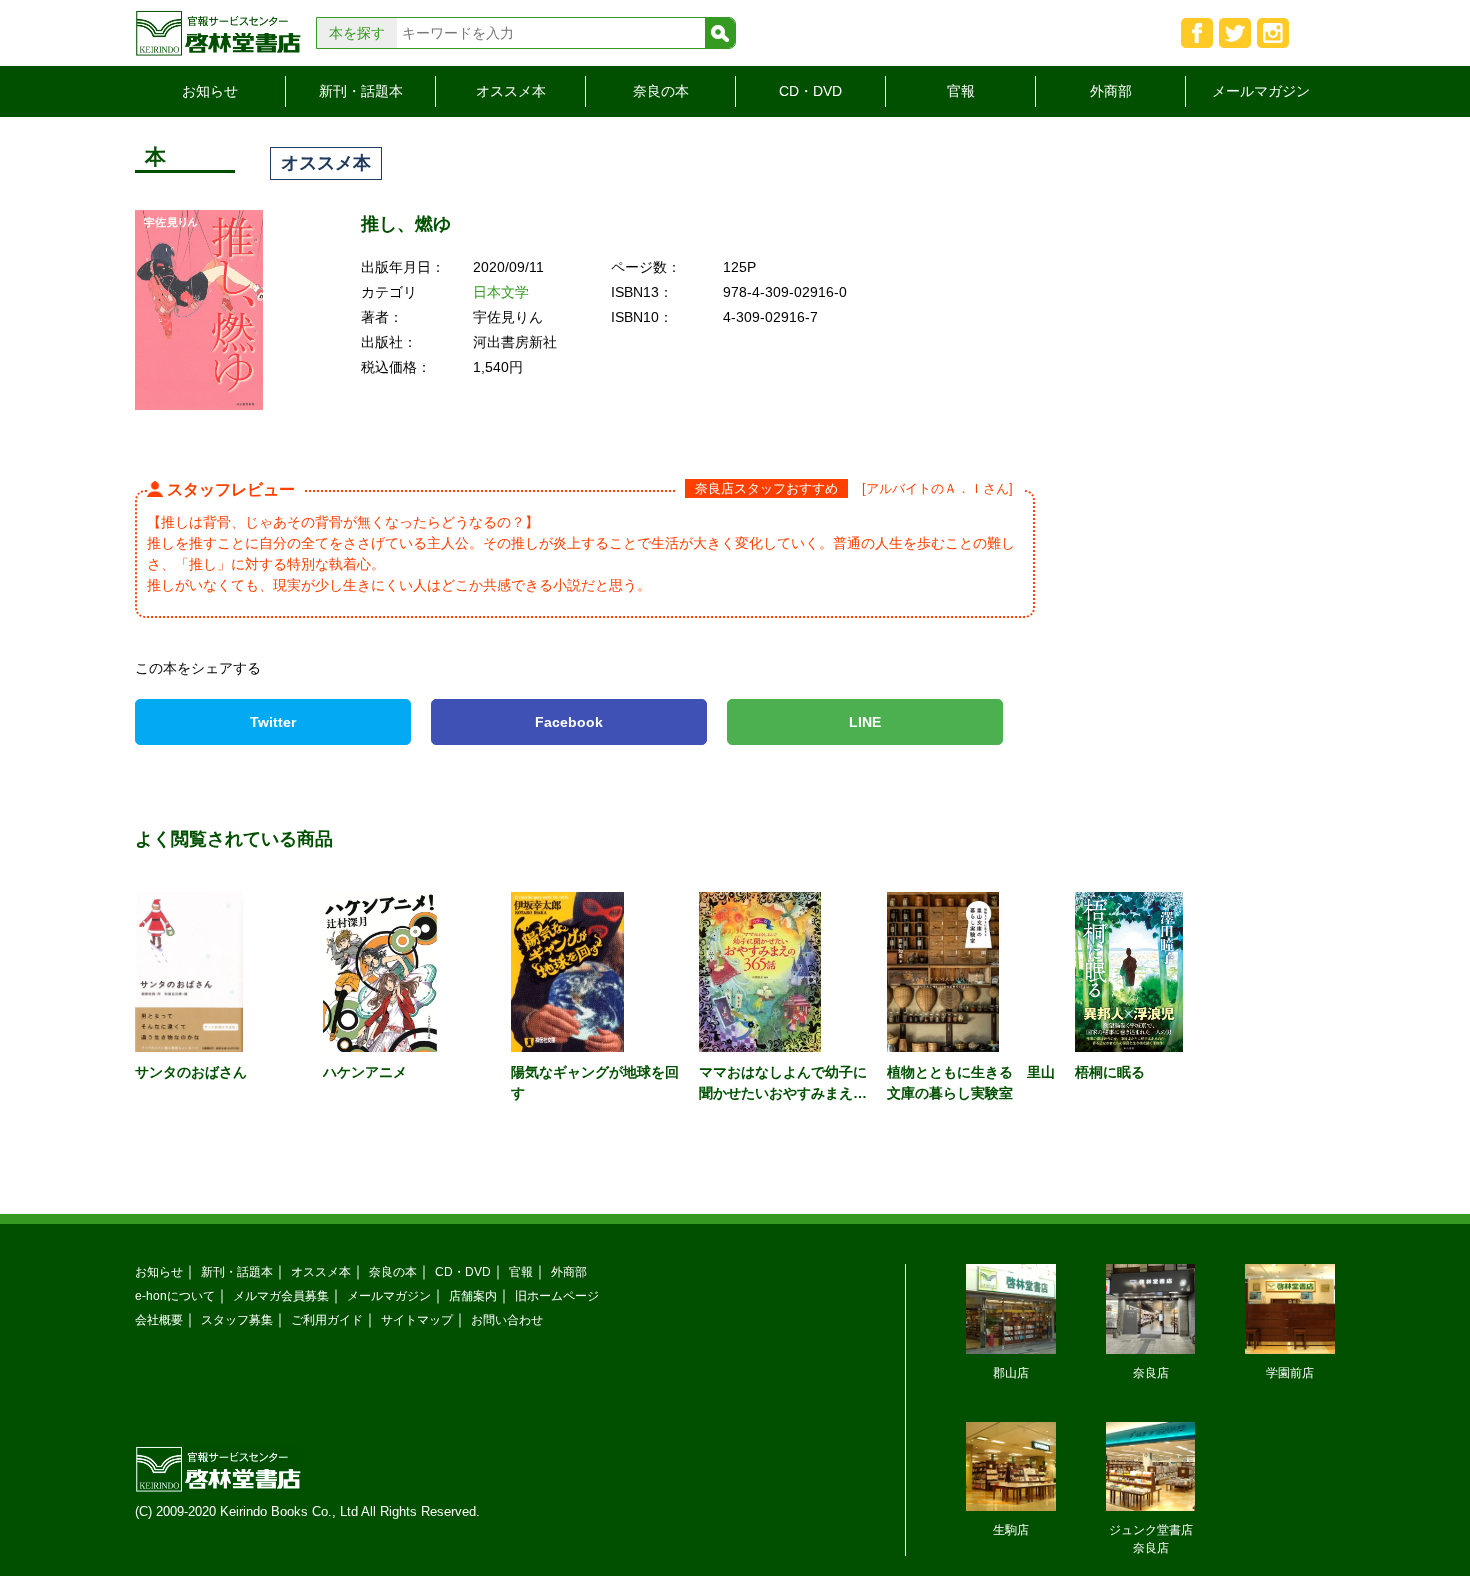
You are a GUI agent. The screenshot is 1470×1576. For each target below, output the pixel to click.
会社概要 (159, 1319)
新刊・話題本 (361, 91)
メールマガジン (1261, 91)
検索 (720, 33)
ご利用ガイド (327, 1319)
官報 (961, 91)
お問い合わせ (507, 1319)
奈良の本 (661, 91)
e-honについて (175, 1295)
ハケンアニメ (365, 1072)
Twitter (273, 722)
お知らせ (210, 91)
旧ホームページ (557, 1295)
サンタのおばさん (191, 1072)
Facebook (569, 722)
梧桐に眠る (1110, 1072)
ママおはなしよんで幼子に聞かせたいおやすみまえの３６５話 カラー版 (783, 1093)
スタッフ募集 (237, 1319)
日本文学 (501, 292)
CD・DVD (810, 91)
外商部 (1111, 91)
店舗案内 (473, 1295)
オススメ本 (511, 91)
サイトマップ (417, 1319)
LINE (865, 722)
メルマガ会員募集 (281, 1295)
